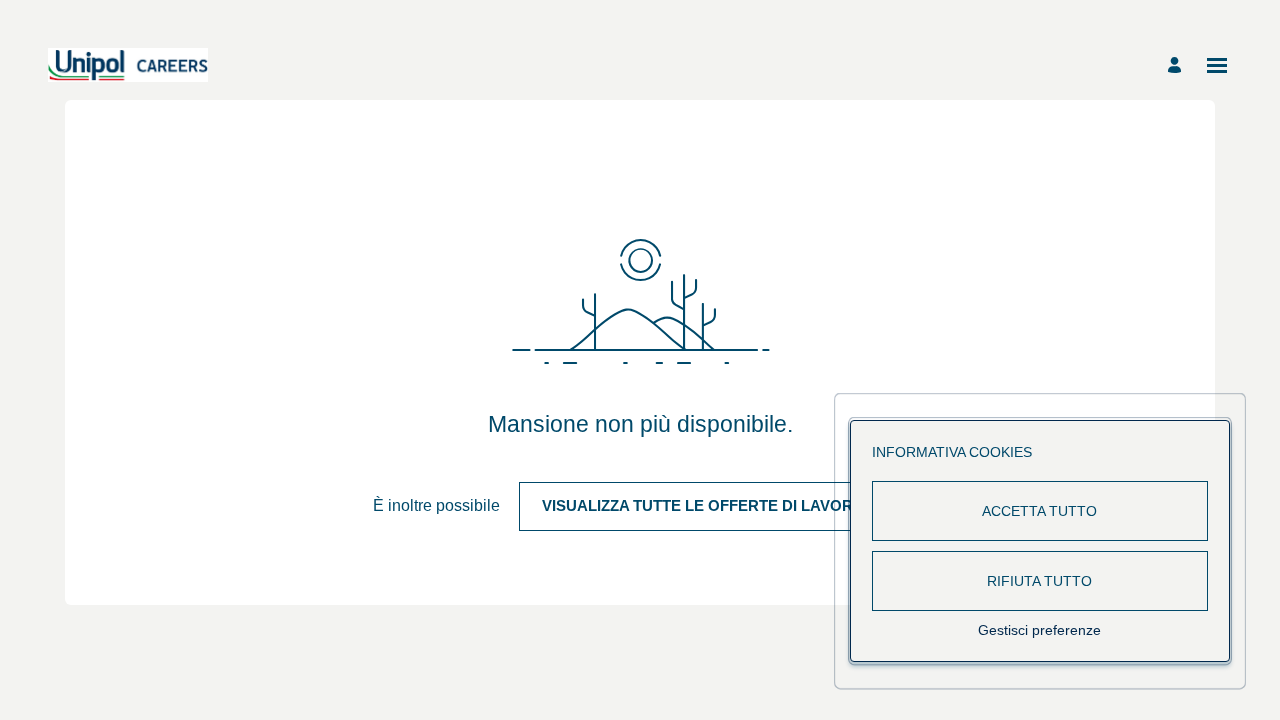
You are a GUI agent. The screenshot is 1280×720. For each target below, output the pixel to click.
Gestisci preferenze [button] (1039, 630)
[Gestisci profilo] (1177, 65)
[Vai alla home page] (128, 65)
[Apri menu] (1217, 65)
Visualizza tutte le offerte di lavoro (703, 505)
